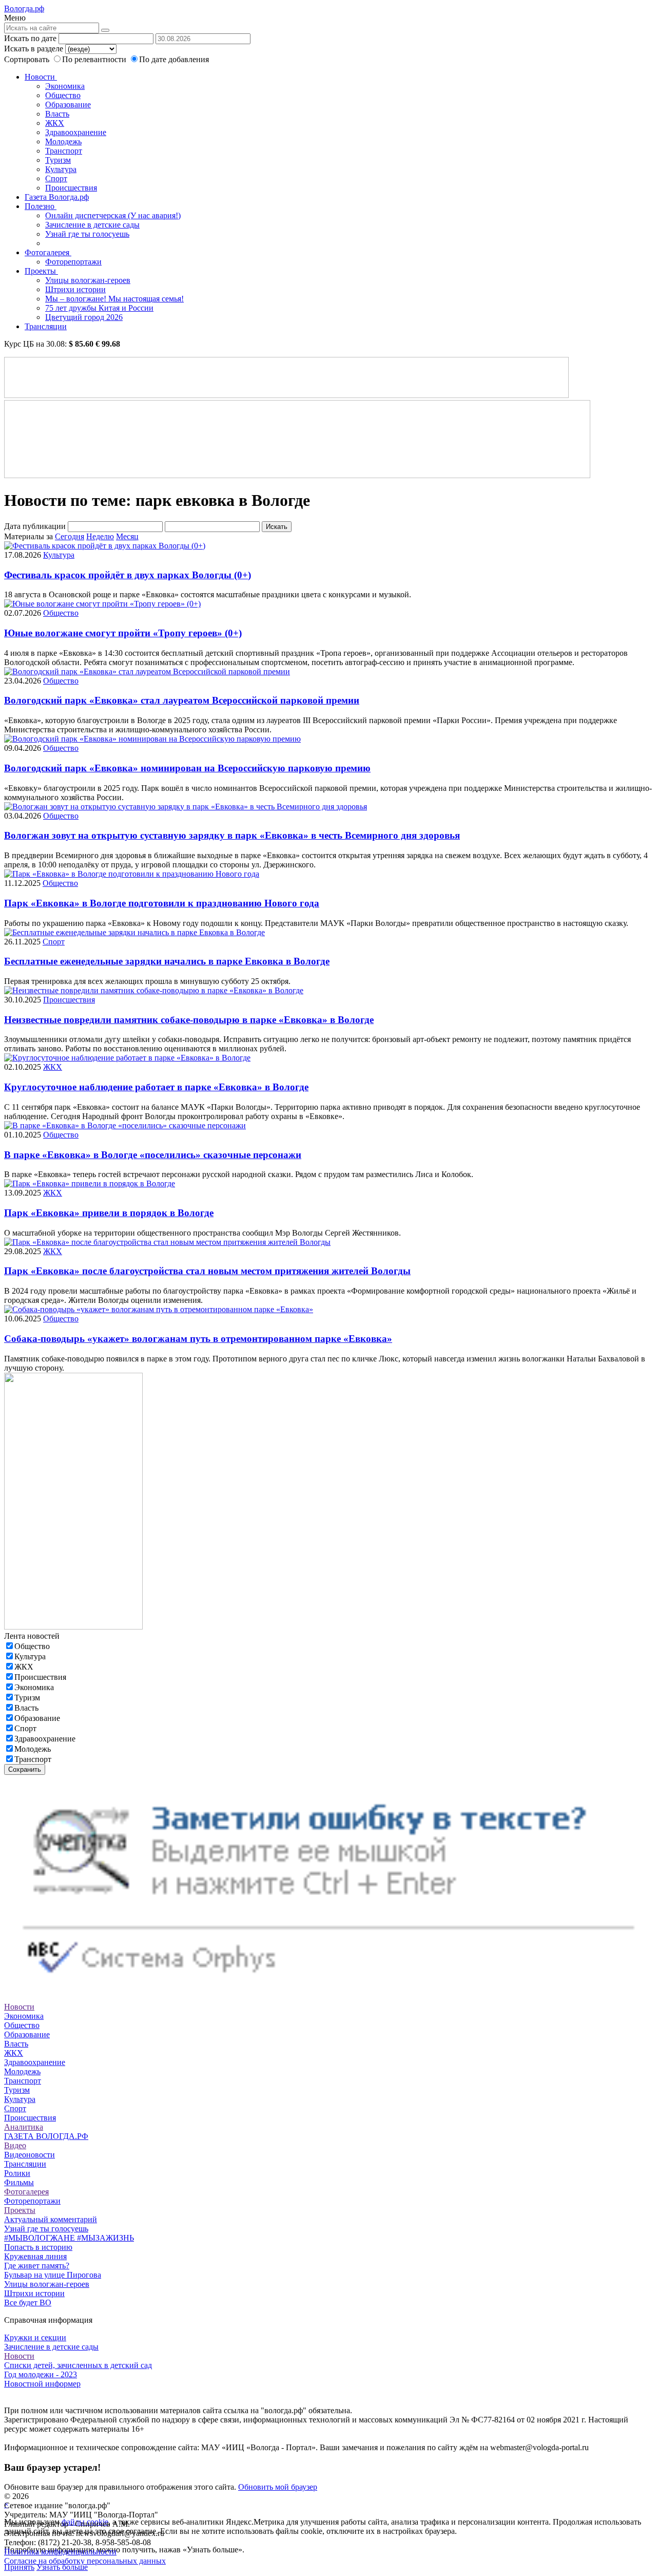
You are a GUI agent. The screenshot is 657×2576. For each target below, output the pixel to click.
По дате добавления (174, 59)
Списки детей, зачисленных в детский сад (78, 2365)
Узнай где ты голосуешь (87, 234)
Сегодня (70, 536)
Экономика (65, 86)
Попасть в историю (38, 2247)
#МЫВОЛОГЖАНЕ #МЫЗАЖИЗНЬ (69, 2238)
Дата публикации (35, 526)
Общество (63, 95)
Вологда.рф (24, 8)
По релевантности (95, 59)
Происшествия (71, 188)
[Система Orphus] (328, 1988)
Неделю (100, 536)
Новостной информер (42, 2384)
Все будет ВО (28, 2303)
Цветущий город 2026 (84, 317)
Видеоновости (30, 2155)
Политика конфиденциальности (60, 2552)
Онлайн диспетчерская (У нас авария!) (113, 215)
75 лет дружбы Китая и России (99, 308)
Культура (61, 169)
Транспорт (64, 151)
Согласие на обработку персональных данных (85, 2561)
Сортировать (27, 59)
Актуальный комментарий (51, 2219)
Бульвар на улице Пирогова (53, 2275)
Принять (19, 2567)
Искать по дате (30, 38)
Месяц (127, 536)
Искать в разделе (34, 49)
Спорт (56, 178)
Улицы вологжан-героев (88, 280)
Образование (68, 105)
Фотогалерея (48, 252)
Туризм (58, 160)
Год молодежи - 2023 (41, 2374)
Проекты (41, 271)
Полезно (41, 206)
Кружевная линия (35, 2256)
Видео (15, 2145)
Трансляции (46, 326)
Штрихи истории (75, 289)
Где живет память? (37, 2266)
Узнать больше (62, 2567)
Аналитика (24, 2127)
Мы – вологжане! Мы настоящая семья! (114, 299)
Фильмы (19, 2182)
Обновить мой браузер (278, 2487)
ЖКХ (55, 123)
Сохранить (25, 1769)
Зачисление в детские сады (92, 225)
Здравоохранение (76, 132)
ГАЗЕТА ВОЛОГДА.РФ (46, 2136)
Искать (277, 527)
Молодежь (63, 141)
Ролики (17, 2173)
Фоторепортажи (73, 262)
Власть (57, 114)
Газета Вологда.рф (57, 197)
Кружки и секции (35, 2337)
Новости (41, 77)
